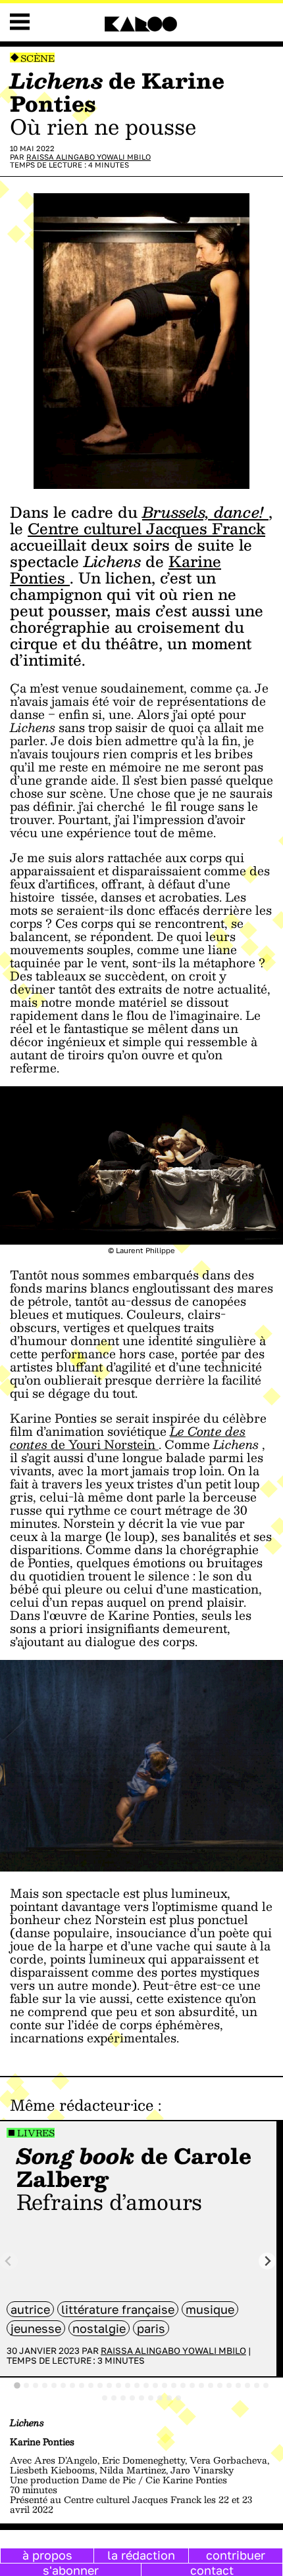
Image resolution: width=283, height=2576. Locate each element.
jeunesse (36, 2328)
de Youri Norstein (128, 1438)
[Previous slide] (9, 2261)
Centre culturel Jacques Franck (146, 528)
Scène (38, 58)
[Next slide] (268, 2261)
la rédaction (141, 2555)
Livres (36, 2133)
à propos (47, 2555)
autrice (30, 2309)
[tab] (17, 2385)
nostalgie (99, 2328)
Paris (151, 2328)
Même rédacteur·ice (82, 2105)
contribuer (236, 2555)
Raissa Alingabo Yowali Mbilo (89, 157)
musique (210, 2309)
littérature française (118, 2309)
